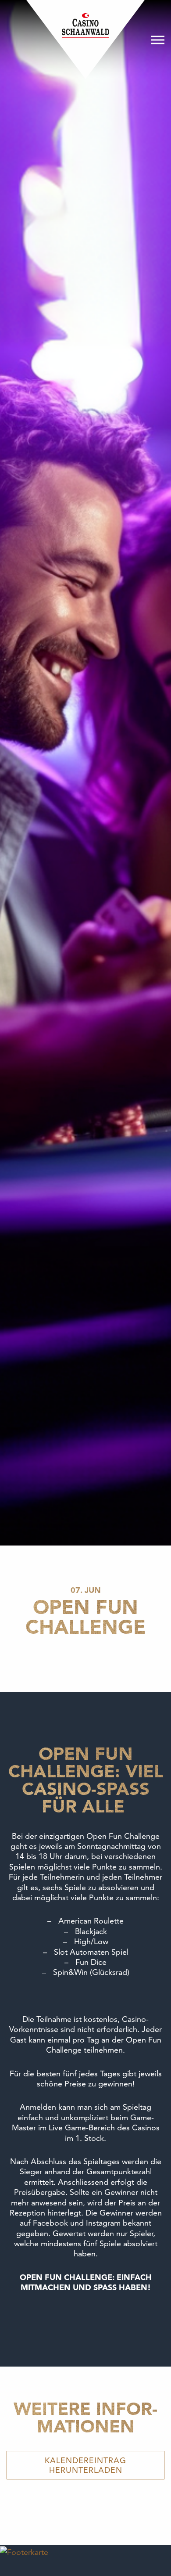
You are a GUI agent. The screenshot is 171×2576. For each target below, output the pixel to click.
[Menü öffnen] (158, 40)
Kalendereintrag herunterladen (85, 2465)
